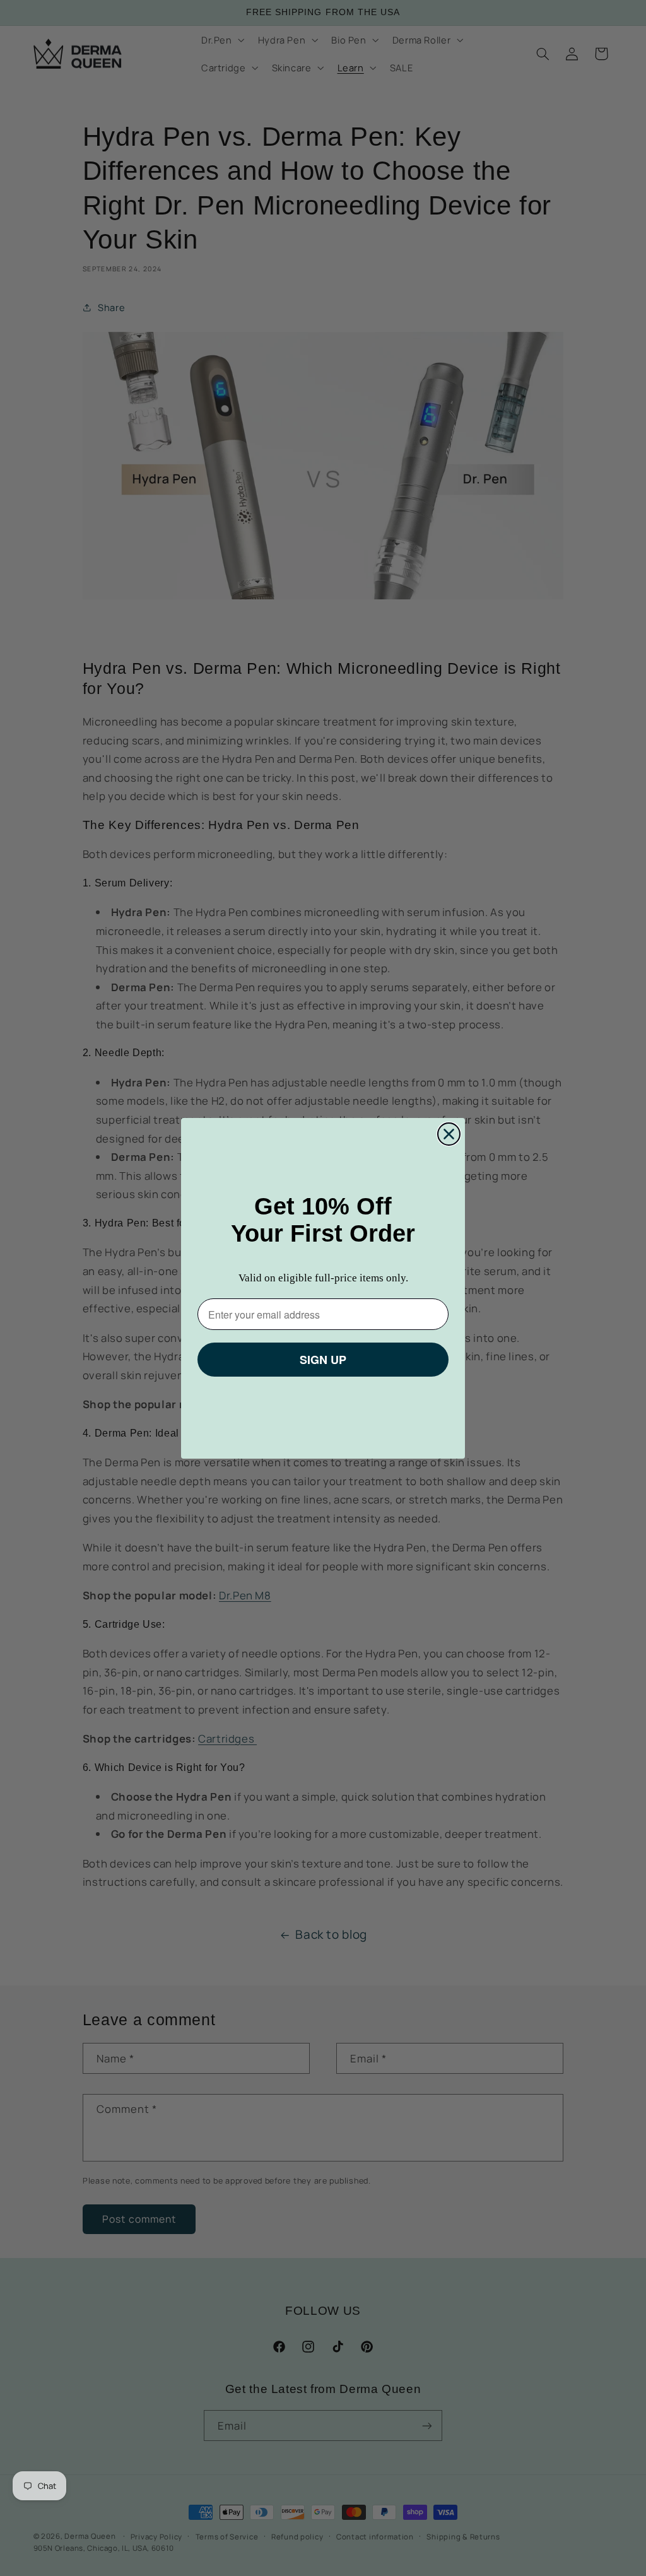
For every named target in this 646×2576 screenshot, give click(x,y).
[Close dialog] (449, 1134)
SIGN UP (323, 1360)
